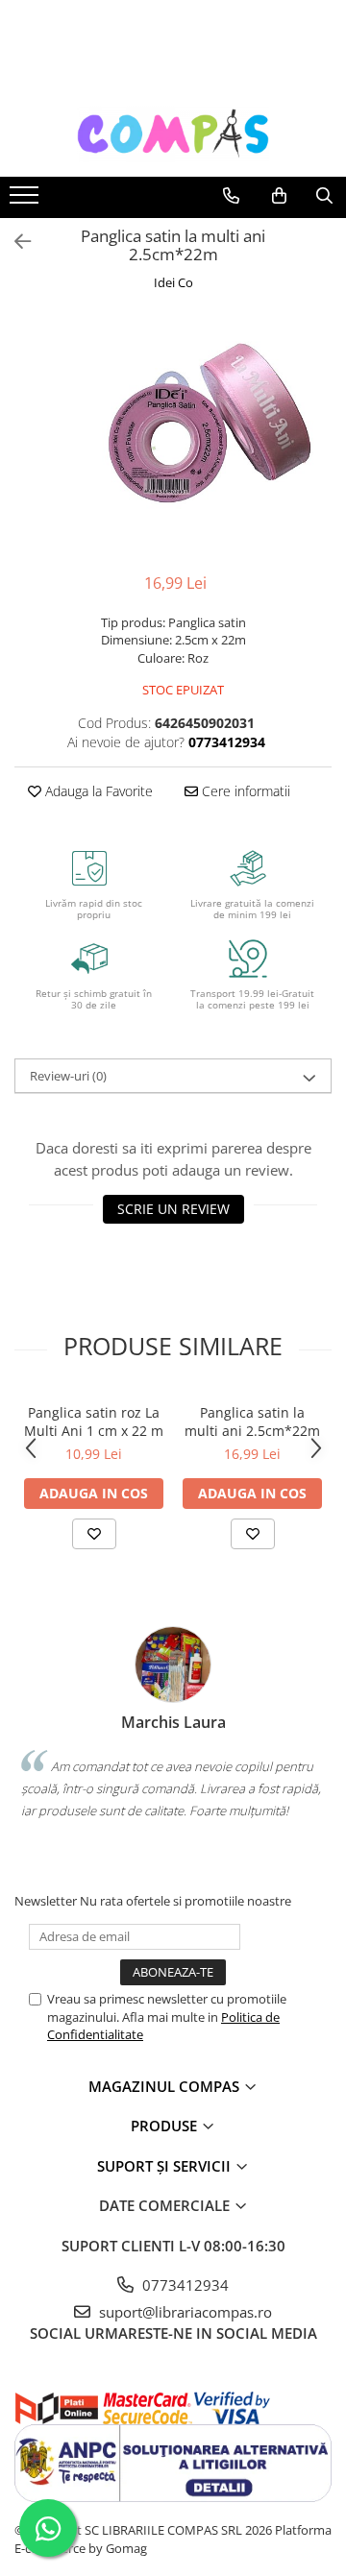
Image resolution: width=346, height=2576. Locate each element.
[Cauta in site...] (324, 196)
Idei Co (173, 282)
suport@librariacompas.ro (184, 2312)
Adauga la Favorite (97, 791)
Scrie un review (173, 1209)
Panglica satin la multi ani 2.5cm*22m (252, 1422)
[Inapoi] (14, 242)
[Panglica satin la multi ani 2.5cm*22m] (173, 434)
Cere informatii (244, 791)
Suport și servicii (166, 2166)
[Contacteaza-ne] (231, 196)
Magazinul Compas (166, 2086)
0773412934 (184, 2285)
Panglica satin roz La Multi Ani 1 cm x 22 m (94, 1422)
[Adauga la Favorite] (94, 1534)
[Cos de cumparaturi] (279, 196)
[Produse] (26, 201)
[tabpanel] (173, 434)
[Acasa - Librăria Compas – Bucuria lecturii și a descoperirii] (173, 134)
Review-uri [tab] (68, 1076)
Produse (166, 2126)
